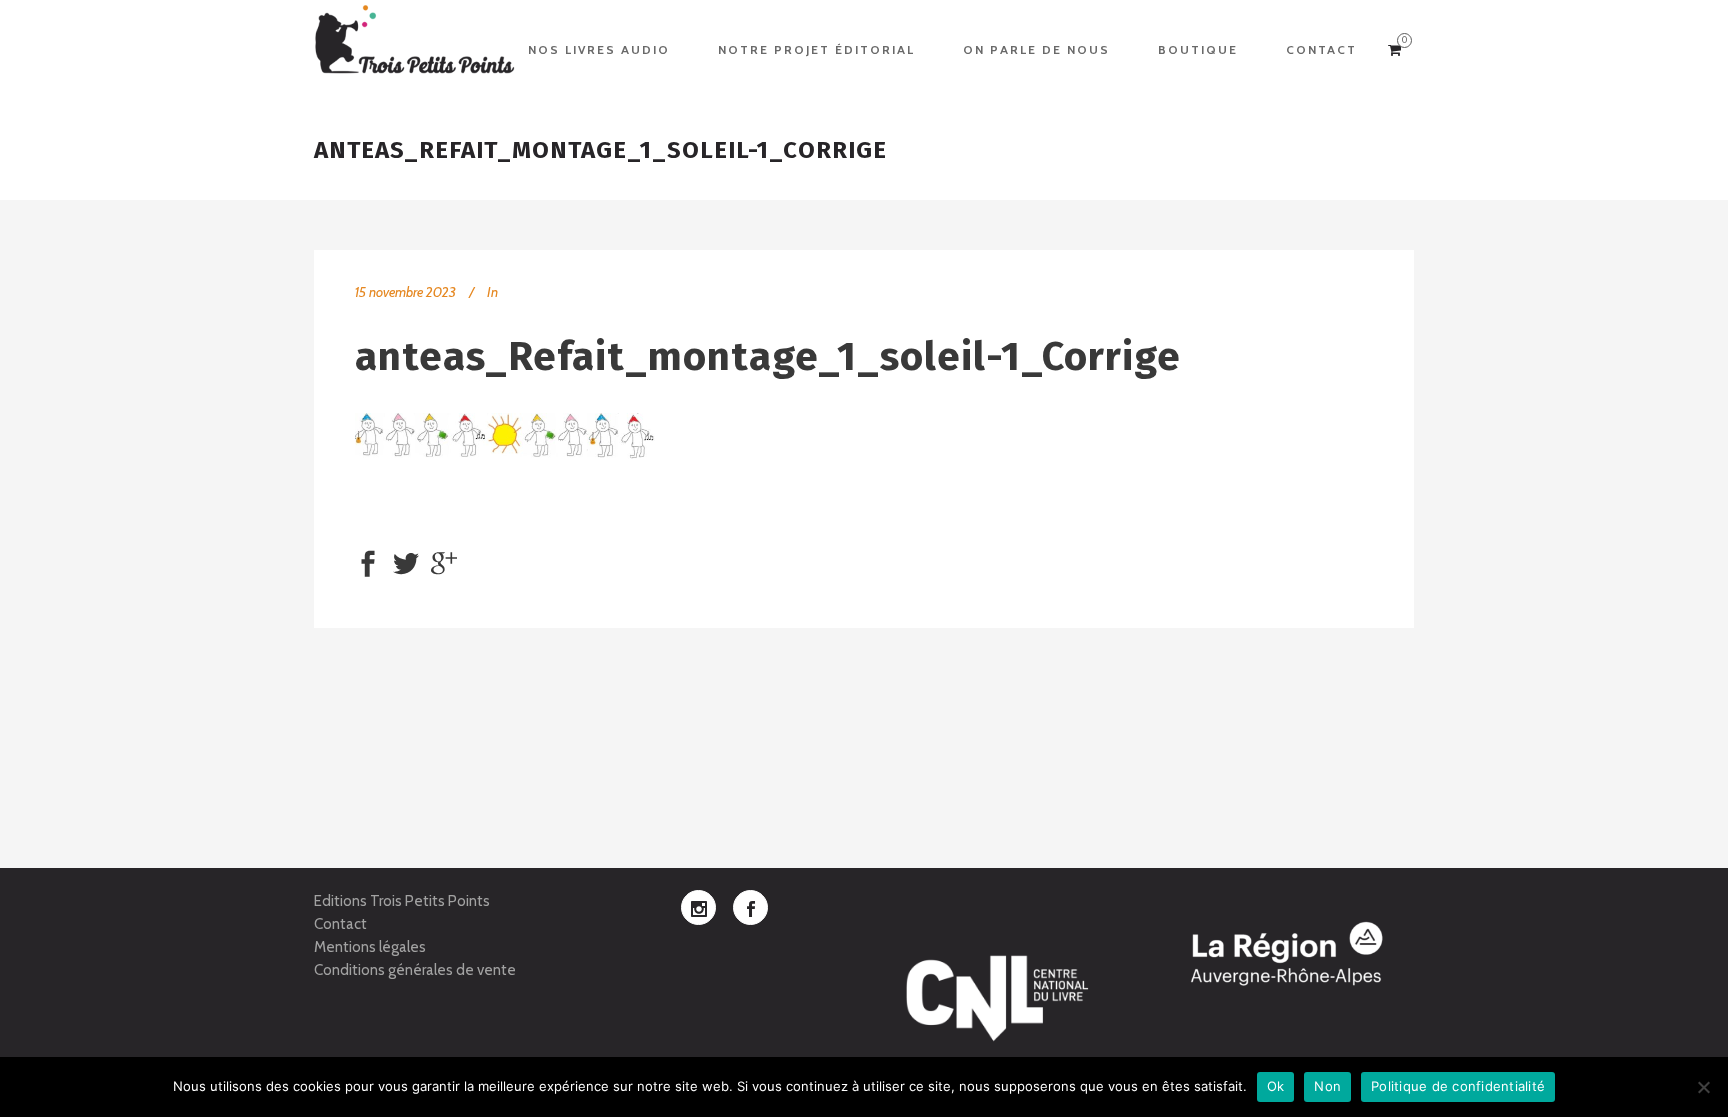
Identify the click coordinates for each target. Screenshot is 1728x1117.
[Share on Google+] (444, 562)
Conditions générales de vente (415, 970)
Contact (340, 924)
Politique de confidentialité (1458, 1086)
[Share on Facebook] (368, 562)
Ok (1276, 1086)
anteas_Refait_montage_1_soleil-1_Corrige (768, 357)
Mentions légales (370, 947)
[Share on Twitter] (406, 562)
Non (1327, 1086)
